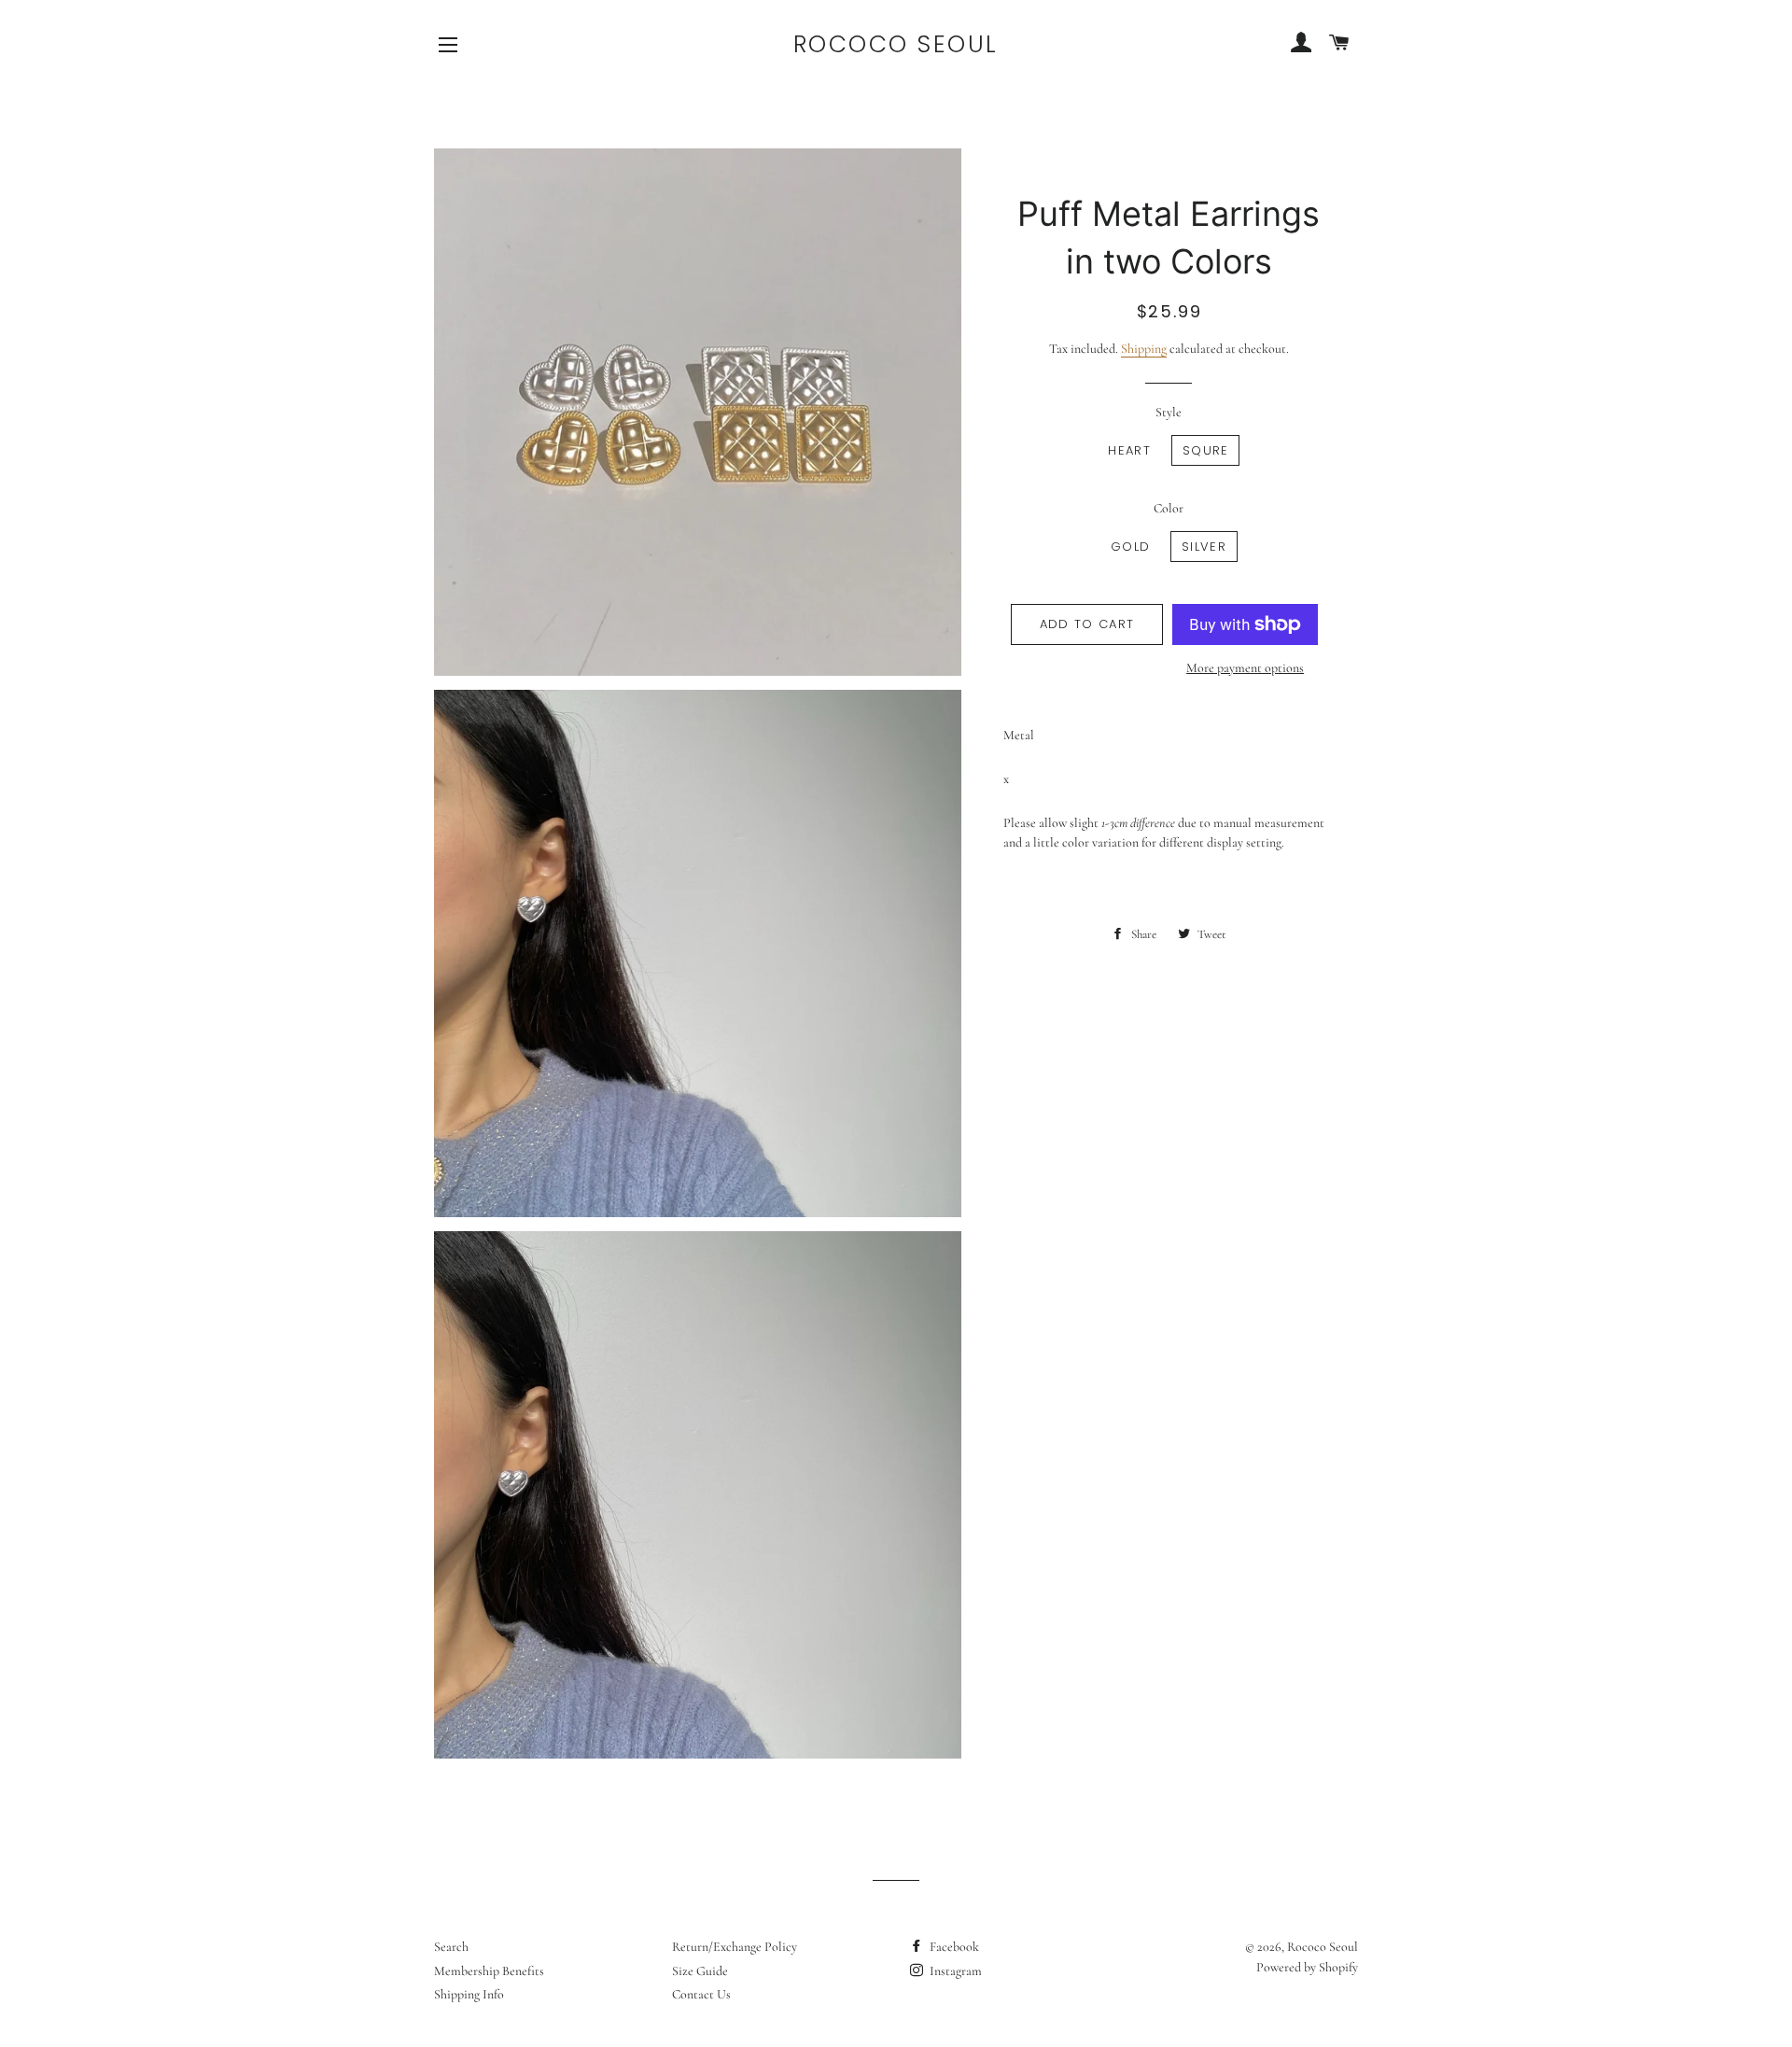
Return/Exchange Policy (735, 1947)
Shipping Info (469, 1994)
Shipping (1144, 349)
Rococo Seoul (896, 44)
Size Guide (700, 1971)
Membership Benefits (489, 1971)
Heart (1129, 450)
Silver (1204, 547)
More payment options (1245, 668)
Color (1169, 508)
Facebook (953, 1947)
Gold (1130, 547)
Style (1169, 412)
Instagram (954, 1971)
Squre (1206, 450)
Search (451, 1947)
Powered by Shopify (1307, 1967)
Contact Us (701, 1994)
